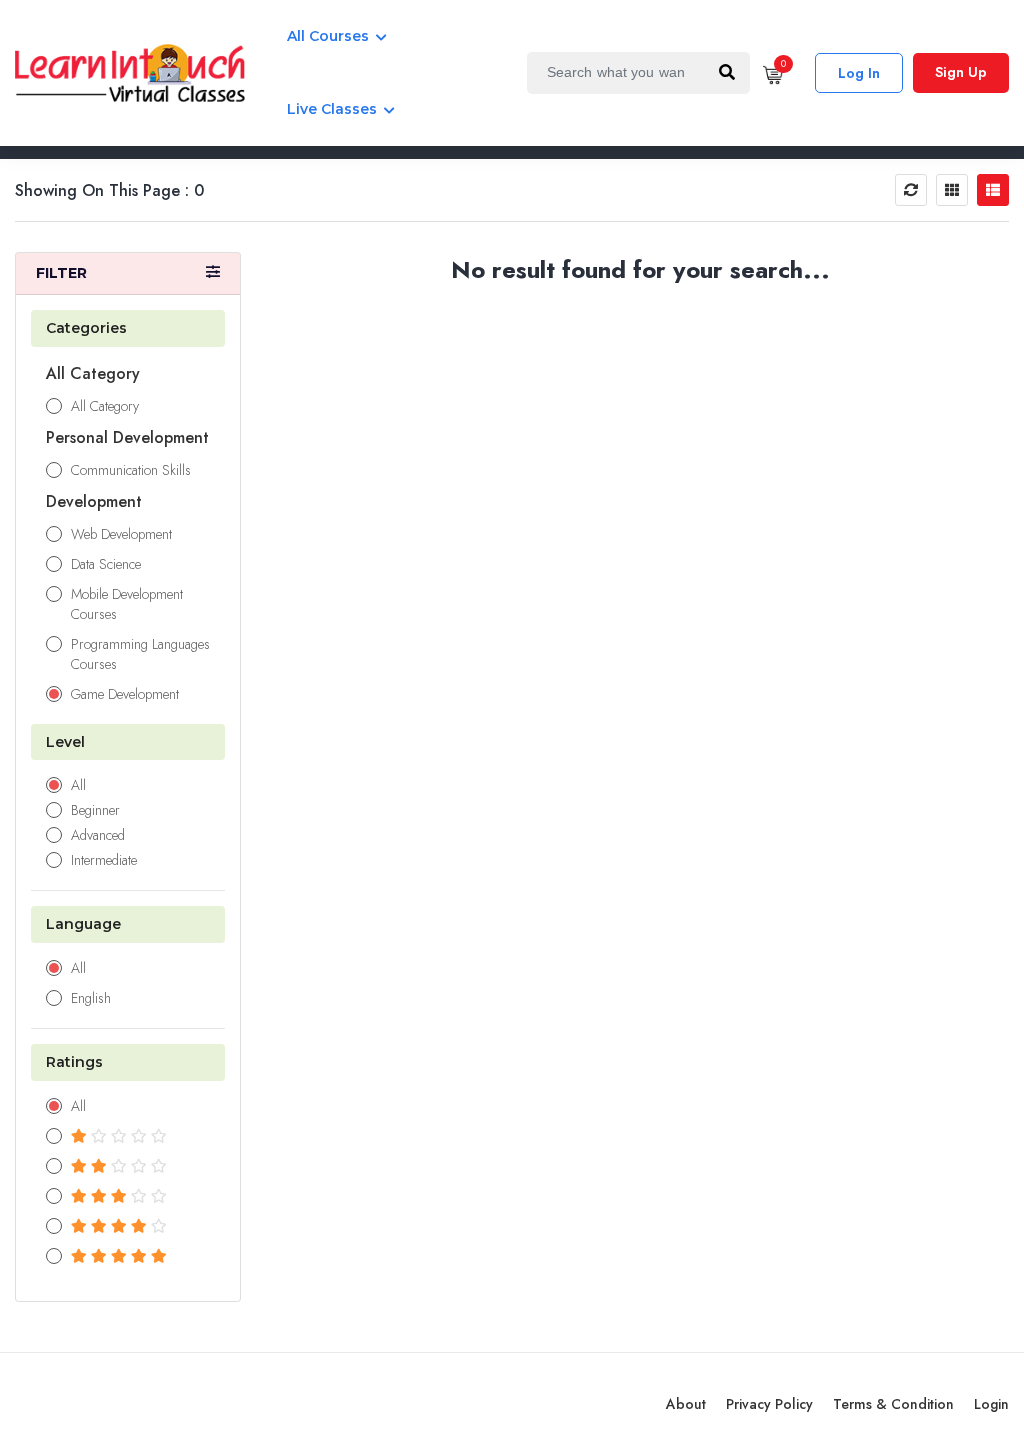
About (686, 1404)
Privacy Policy (769, 1404)
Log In (859, 73)
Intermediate (104, 860)
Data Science (106, 564)
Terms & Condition (893, 1404)
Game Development (125, 694)
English (91, 998)
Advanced (98, 835)
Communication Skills (131, 470)
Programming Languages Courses (140, 654)
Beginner (95, 810)
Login (991, 1404)
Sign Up (961, 72)
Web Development (121, 534)
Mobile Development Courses (127, 604)
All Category (105, 406)
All (78, 785)
